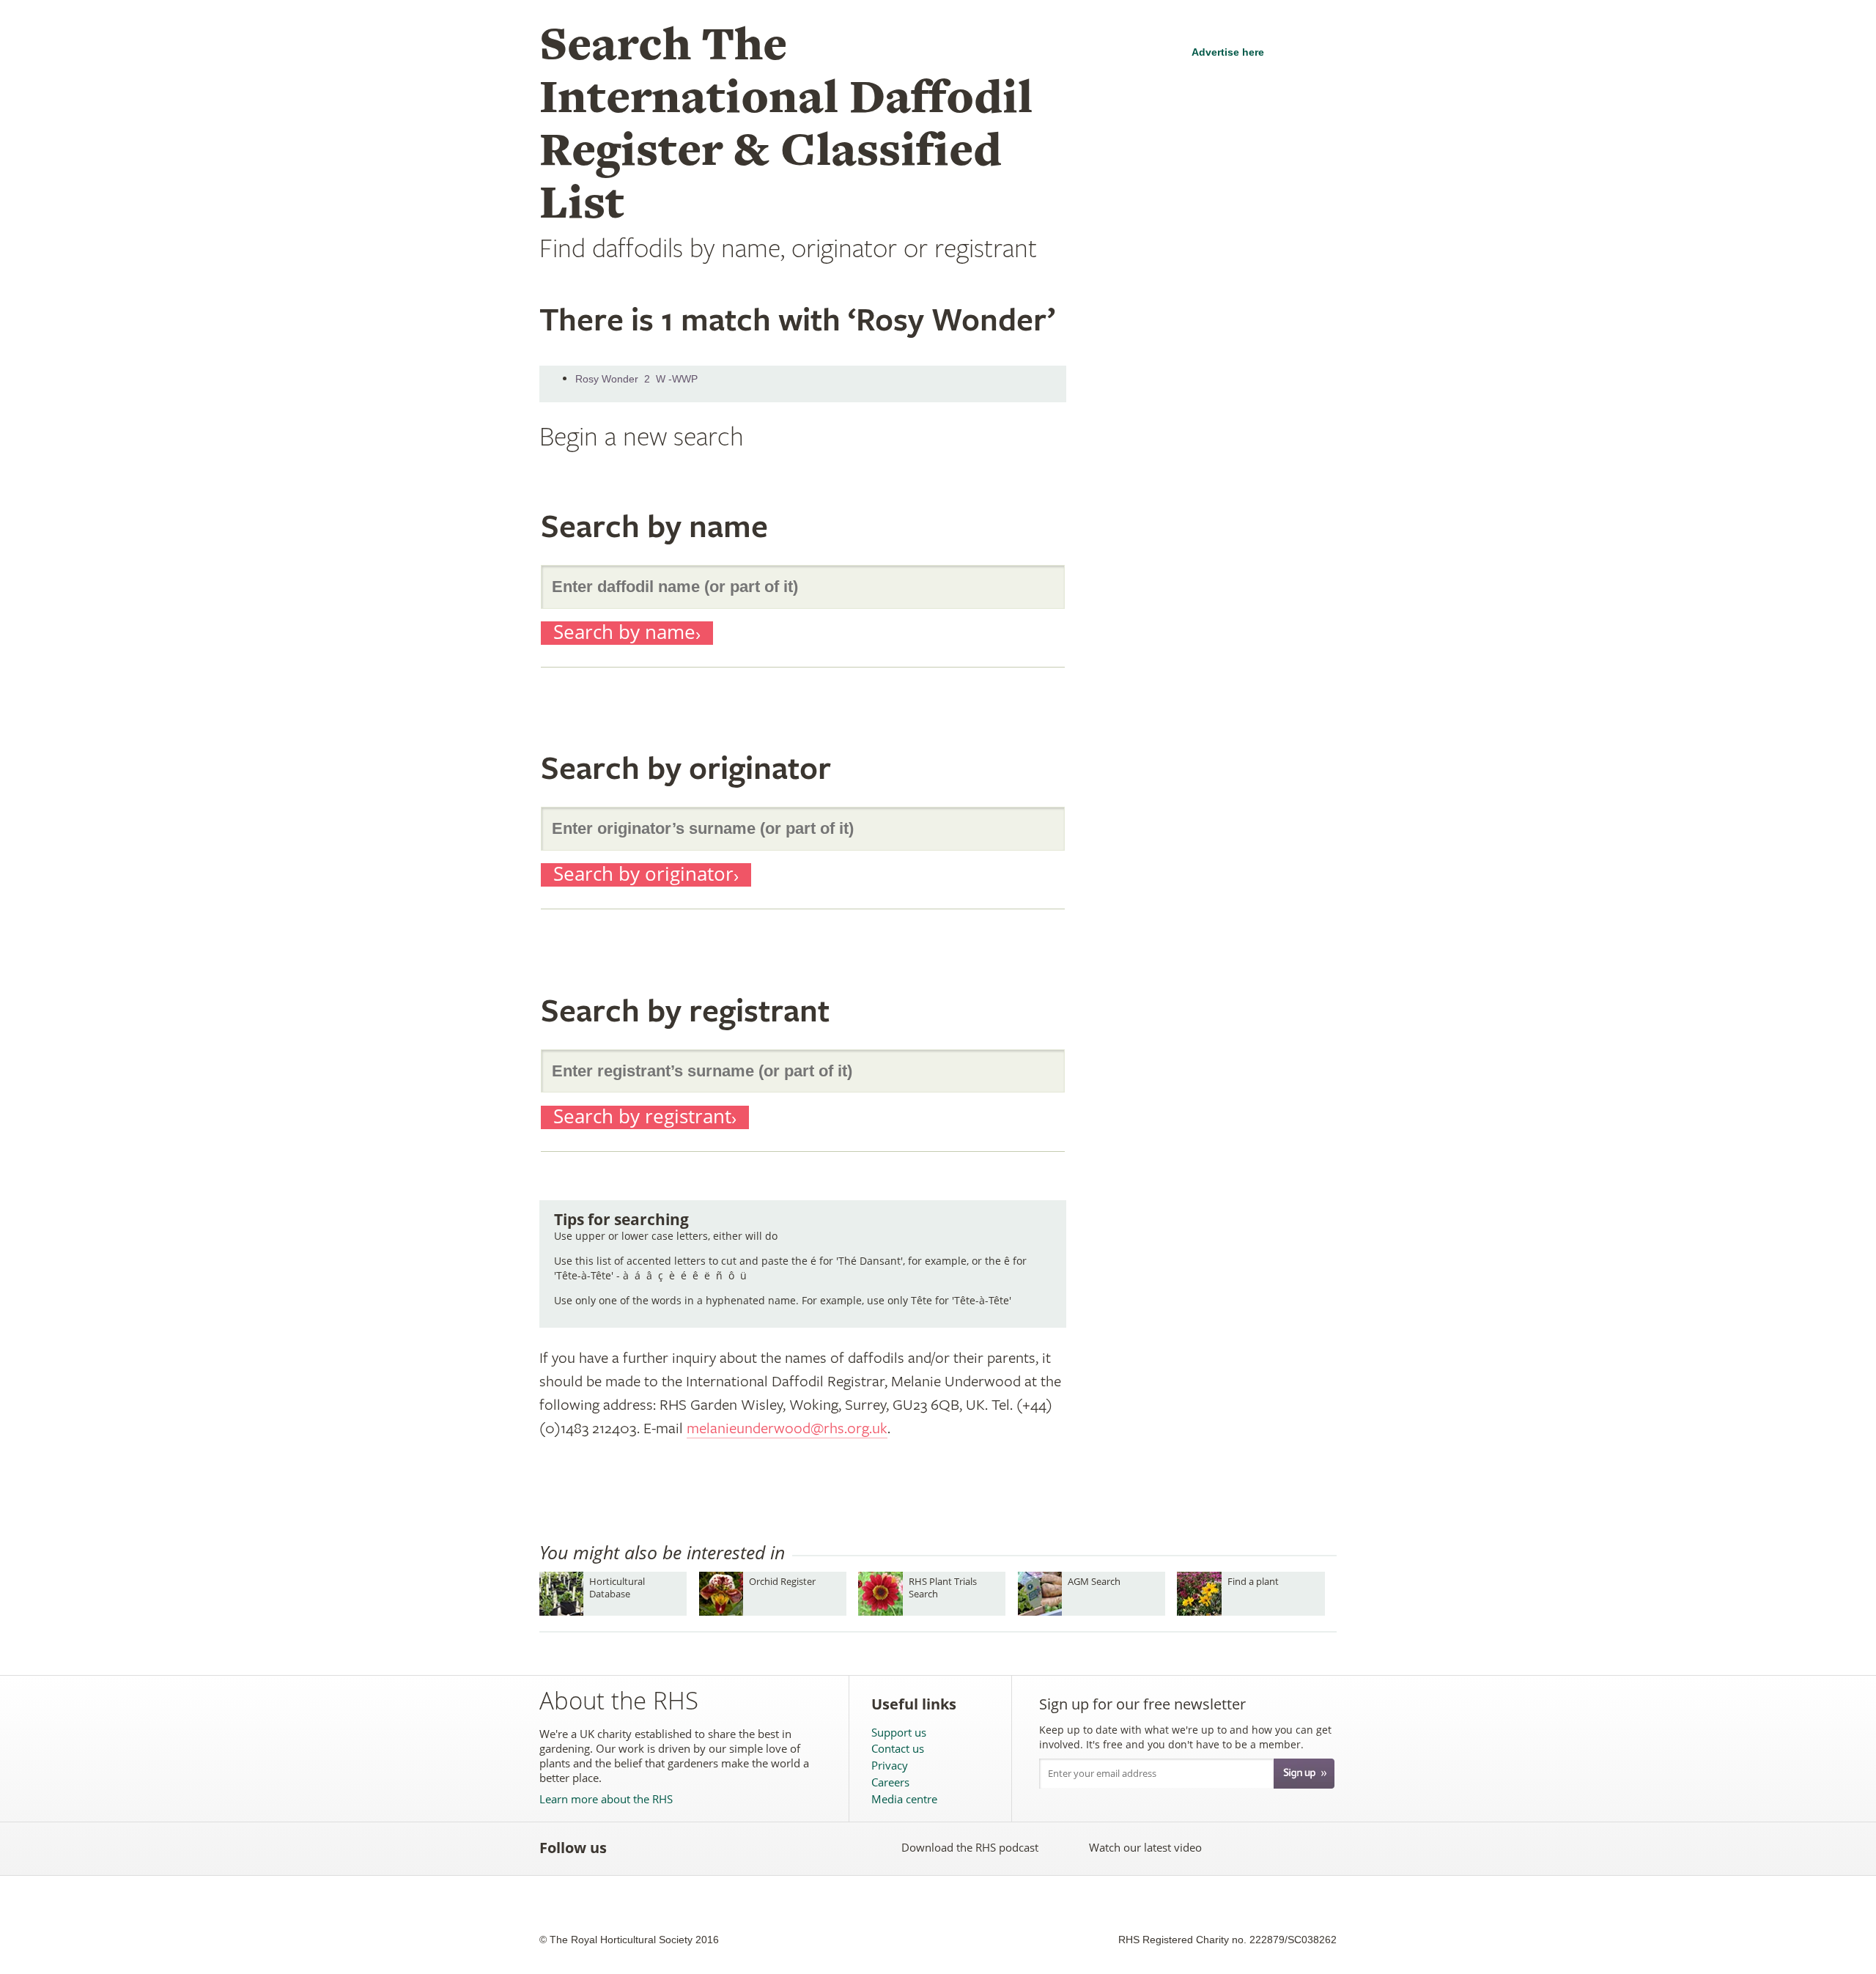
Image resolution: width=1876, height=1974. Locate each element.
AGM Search (1094, 1581)
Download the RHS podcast (970, 1847)
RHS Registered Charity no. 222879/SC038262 (1227, 1940)
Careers (890, 1782)
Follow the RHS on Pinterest (727, 1848)
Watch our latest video (1145, 1847)
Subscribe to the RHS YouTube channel (695, 1848)
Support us (899, 1733)
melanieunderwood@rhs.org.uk (787, 1428)
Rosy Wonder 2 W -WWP (636, 379)
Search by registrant (642, 1117)
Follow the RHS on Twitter (663, 1848)
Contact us (898, 1749)
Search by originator (643, 875)
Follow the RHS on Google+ (760, 1848)
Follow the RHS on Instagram (792, 1848)
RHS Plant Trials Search (943, 1587)
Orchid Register (782, 1581)
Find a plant (1253, 1581)
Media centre (904, 1799)
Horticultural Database (617, 1587)
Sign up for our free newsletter (1142, 1704)
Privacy (890, 1766)
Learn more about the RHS (606, 1799)
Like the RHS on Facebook (631, 1848)
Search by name (624, 633)
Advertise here (1228, 52)
